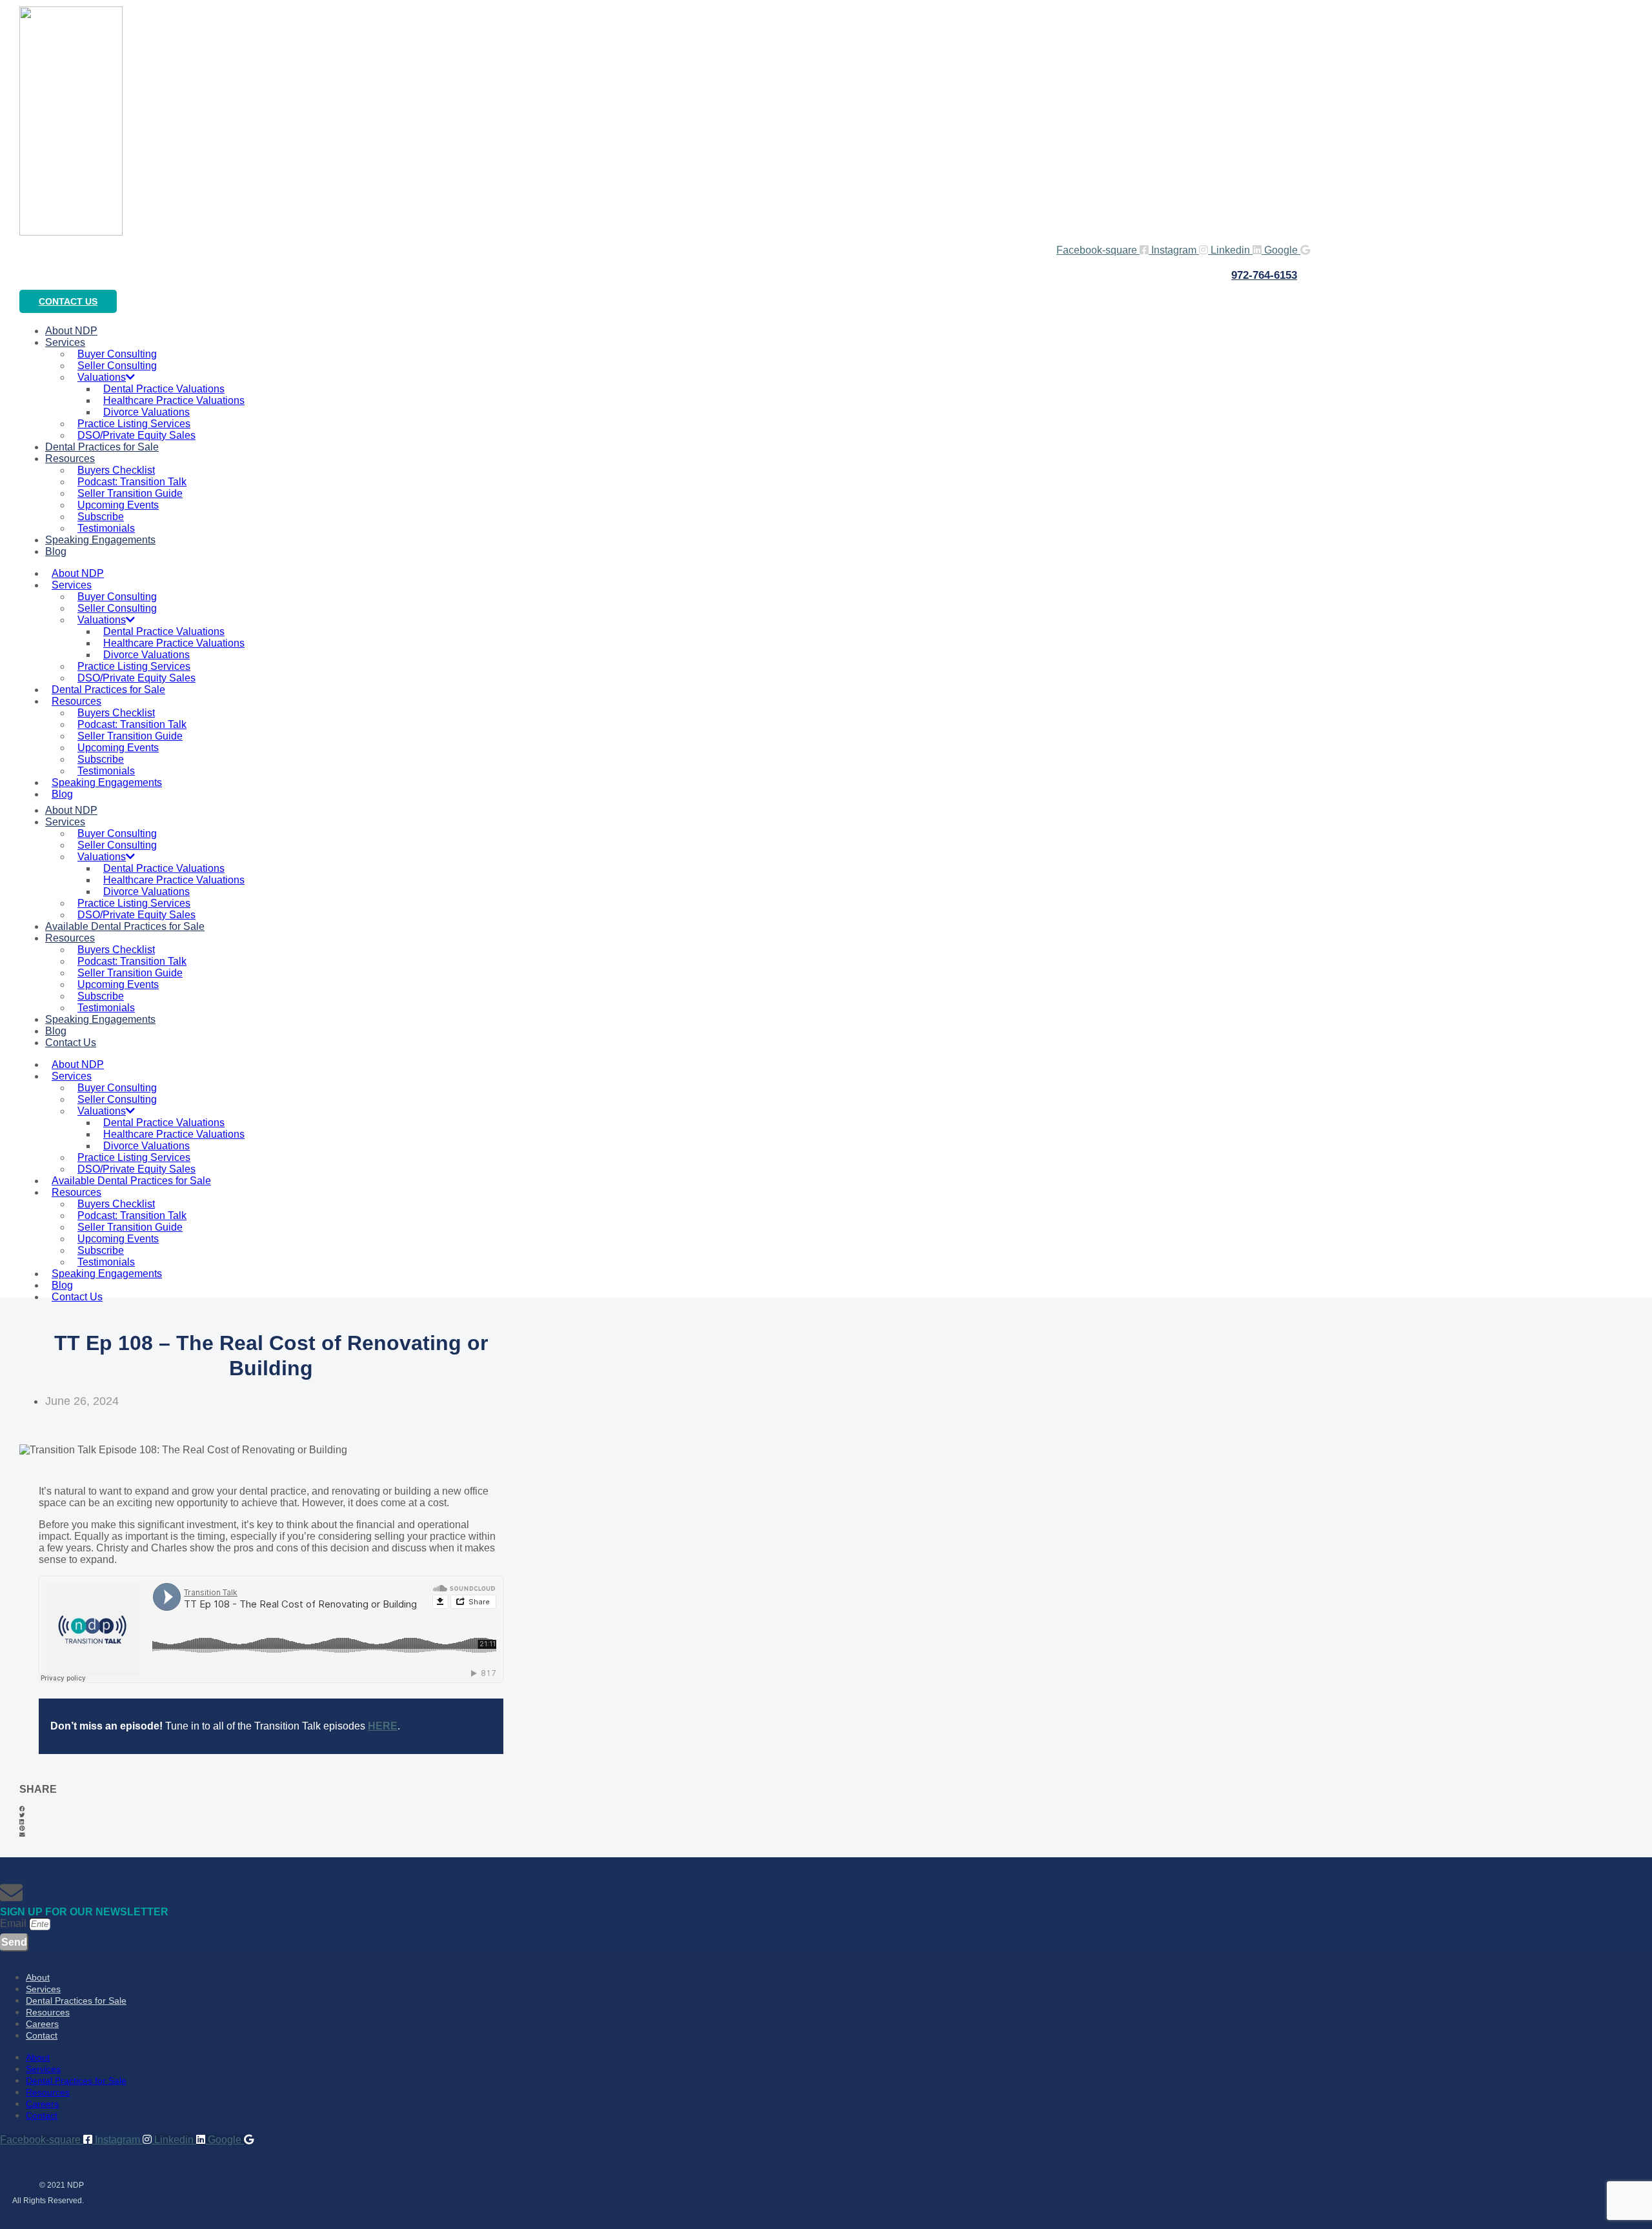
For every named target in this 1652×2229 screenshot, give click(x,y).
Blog (56, 551)
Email (15, 1923)
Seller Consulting (117, 366)
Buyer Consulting (117, 354)
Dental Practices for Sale (102, 447)
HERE (383, 1726)
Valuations (102, 377)
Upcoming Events (118, 505)
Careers (42, 2024)
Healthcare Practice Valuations (174, 400)
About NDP (78, 573)
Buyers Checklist (116, 470)
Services (65, 342)
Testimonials (106, 771)
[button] (271, 1809)
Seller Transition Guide (130, 493)
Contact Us (71, 1043)
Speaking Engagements (100, 540)
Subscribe (101, 517)
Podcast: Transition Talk (132, 482)
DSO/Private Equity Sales (136, 678)
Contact (42, 2035)
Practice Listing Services (134, 424)
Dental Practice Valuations (164, 389)
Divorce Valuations (146, 412)
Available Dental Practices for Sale (125, 926)
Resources (70, 459)
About (38, 1977)
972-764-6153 (1264, 275)
